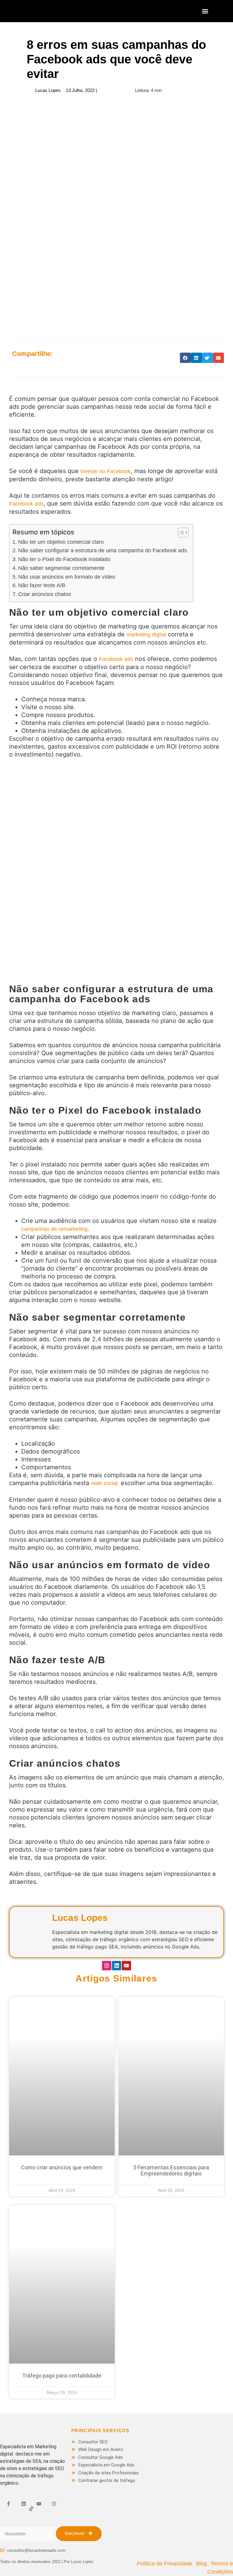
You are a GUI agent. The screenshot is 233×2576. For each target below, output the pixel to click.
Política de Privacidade (165, 2564)
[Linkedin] (117, 1966)
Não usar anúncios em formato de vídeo (67, 577)
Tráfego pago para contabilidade (62, 2376)
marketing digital (147, 635)
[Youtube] (126, 1966)
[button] (205, 11)
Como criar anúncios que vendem (62, 2167)
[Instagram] (107, 1966)
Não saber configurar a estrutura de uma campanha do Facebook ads (103, 550)
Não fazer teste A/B (42, 585)
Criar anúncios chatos (45, 594)
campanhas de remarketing (54, 1229)
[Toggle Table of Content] (180, 533)
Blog (201, 2564)
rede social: (105, 1483)
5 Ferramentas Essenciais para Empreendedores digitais (171, 2170)
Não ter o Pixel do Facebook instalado (64, 559)
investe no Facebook (106, 471)
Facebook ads (26, 504)
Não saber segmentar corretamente (61, 568)
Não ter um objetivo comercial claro (61, 542)
